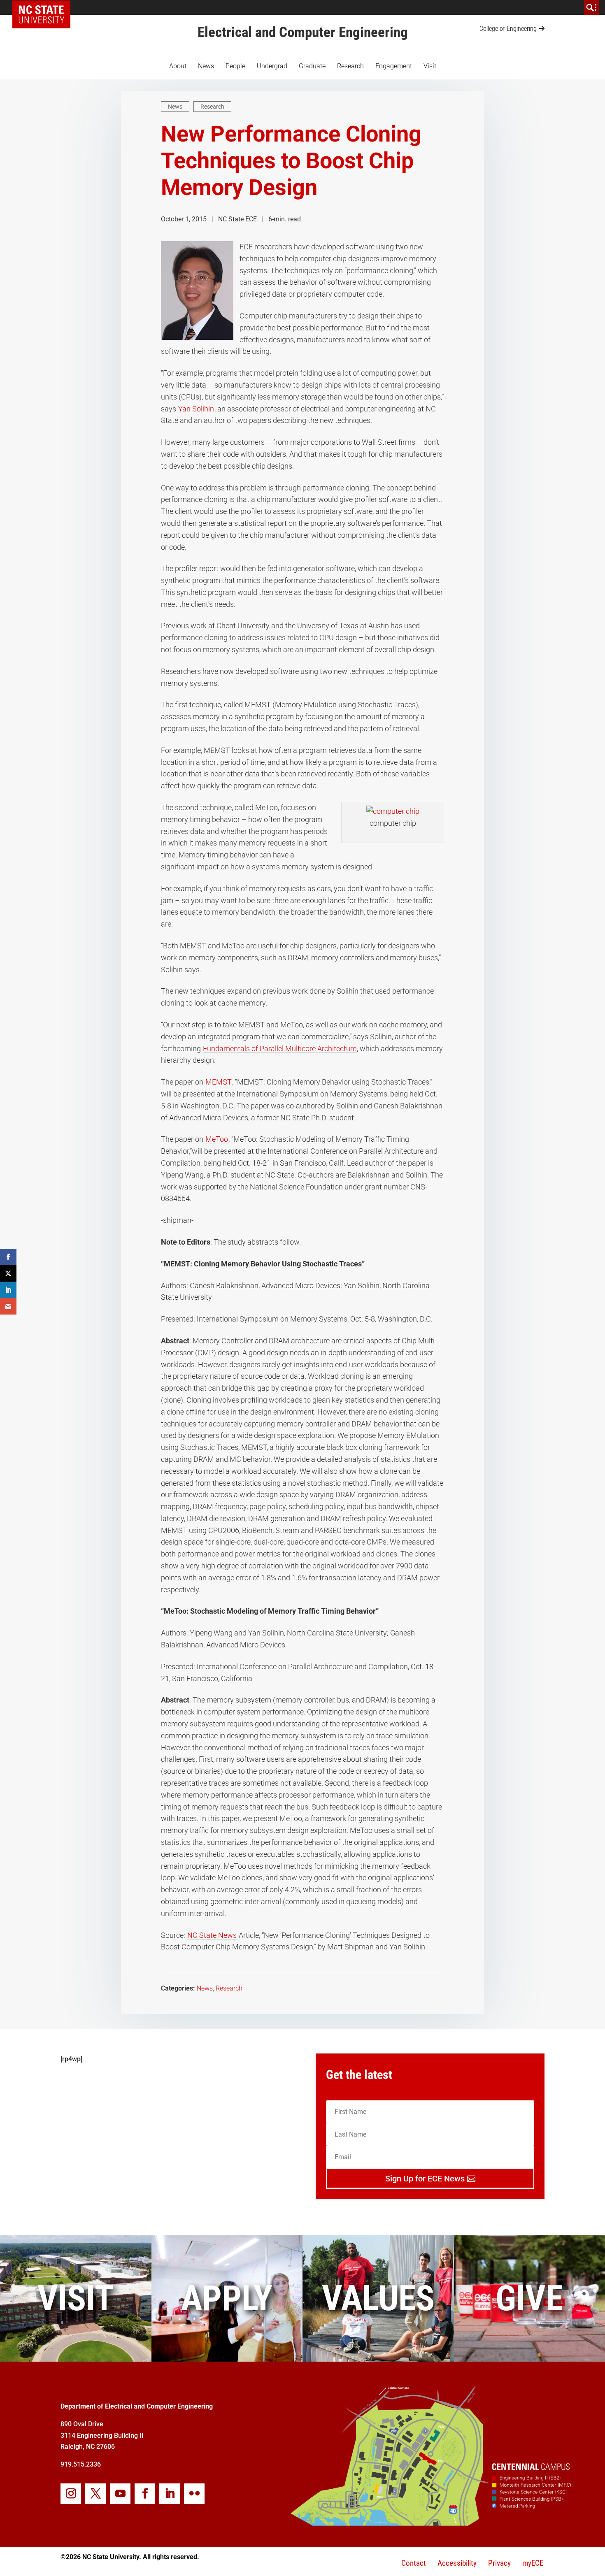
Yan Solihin (196, 409)
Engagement (394, 66)
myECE (533, 2563)
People (235, 66)
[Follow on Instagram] (71, 2494)
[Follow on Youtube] (120, 2494)
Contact (414, 2563)
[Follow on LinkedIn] (170, 2494)
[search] (591, 7)
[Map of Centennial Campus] (430, 2523)
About (178, 66)
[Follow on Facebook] (145, 2494)
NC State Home (44, 7)
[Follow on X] (95, 2494)
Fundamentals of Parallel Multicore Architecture (280, 1049)
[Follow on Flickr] (194, 2494)
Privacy (499, 2563)
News (206, 66)
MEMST (219, 1082)
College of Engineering (508, 29)
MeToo (217, 1139)
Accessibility (457, 2563)
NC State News (212, 1935)
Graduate (312, 66)
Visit (430, 66)
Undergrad (272, 66)
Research (350, 66)
